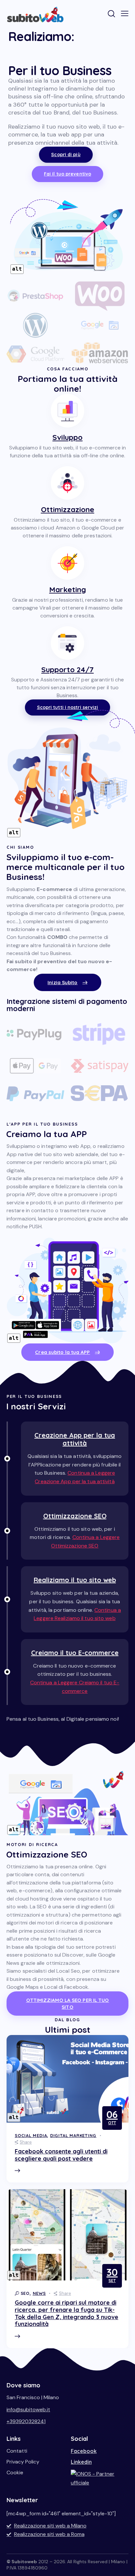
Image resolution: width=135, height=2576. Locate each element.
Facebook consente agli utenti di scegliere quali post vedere (61, 2155)
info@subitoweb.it (28, 2410)
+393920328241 (26, 2421)
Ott (112, 2117)
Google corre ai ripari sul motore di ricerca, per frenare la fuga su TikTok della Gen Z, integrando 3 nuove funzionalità (67, 2313)
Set (112, 2275)
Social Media (31, 2135)
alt (17, 269)
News (39, 2293)
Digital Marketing (73, 2135)
